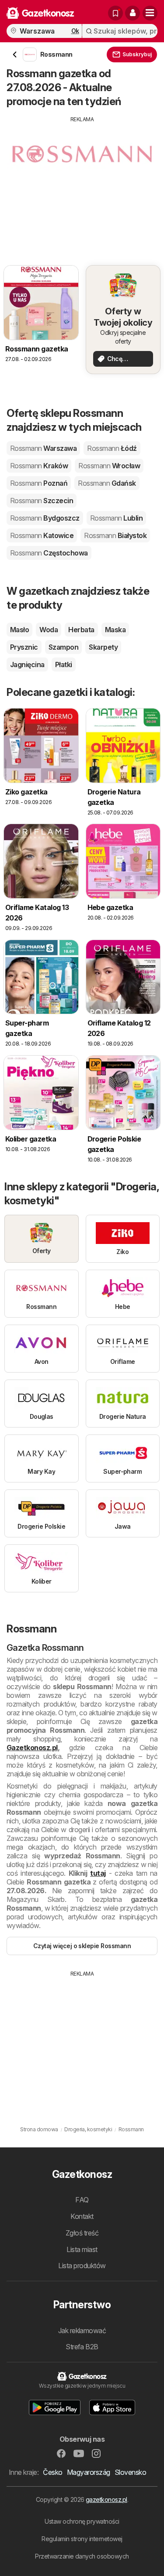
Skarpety (103, 647)
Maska (115, 630)
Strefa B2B (82, 2347)
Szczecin (42, 501)
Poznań (39, 483)
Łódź (112, 448)
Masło (19, 630)
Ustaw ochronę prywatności (82, 2521)
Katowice (42, 535)
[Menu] (150, 13)
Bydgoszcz (45, 518)
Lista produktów (82, 2266)
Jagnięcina (27, 664)
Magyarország (89, 2472)
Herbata (81, 630)
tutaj (98, 1873)
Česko (52, 2472)
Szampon (63, 647)
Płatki (64, 664)
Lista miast (82, 2249)
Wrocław (109, 466)
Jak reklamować (82, 2331)
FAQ (82, 2200)
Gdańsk (107, 483)
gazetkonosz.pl (106, 2499)
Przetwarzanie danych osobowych (82, 2556)
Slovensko (130, 2472)
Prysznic (24, 647)
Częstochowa (49, 553)
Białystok (115, 535)
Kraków (39, 466)
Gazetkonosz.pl (32, 1748)
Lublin (116, 518)
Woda (49, 630)
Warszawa (43, 448)
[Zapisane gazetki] (115, 13)
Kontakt (82, 2216)
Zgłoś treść (82, 2233)
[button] (133, 13)
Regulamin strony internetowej (82, 2539)
